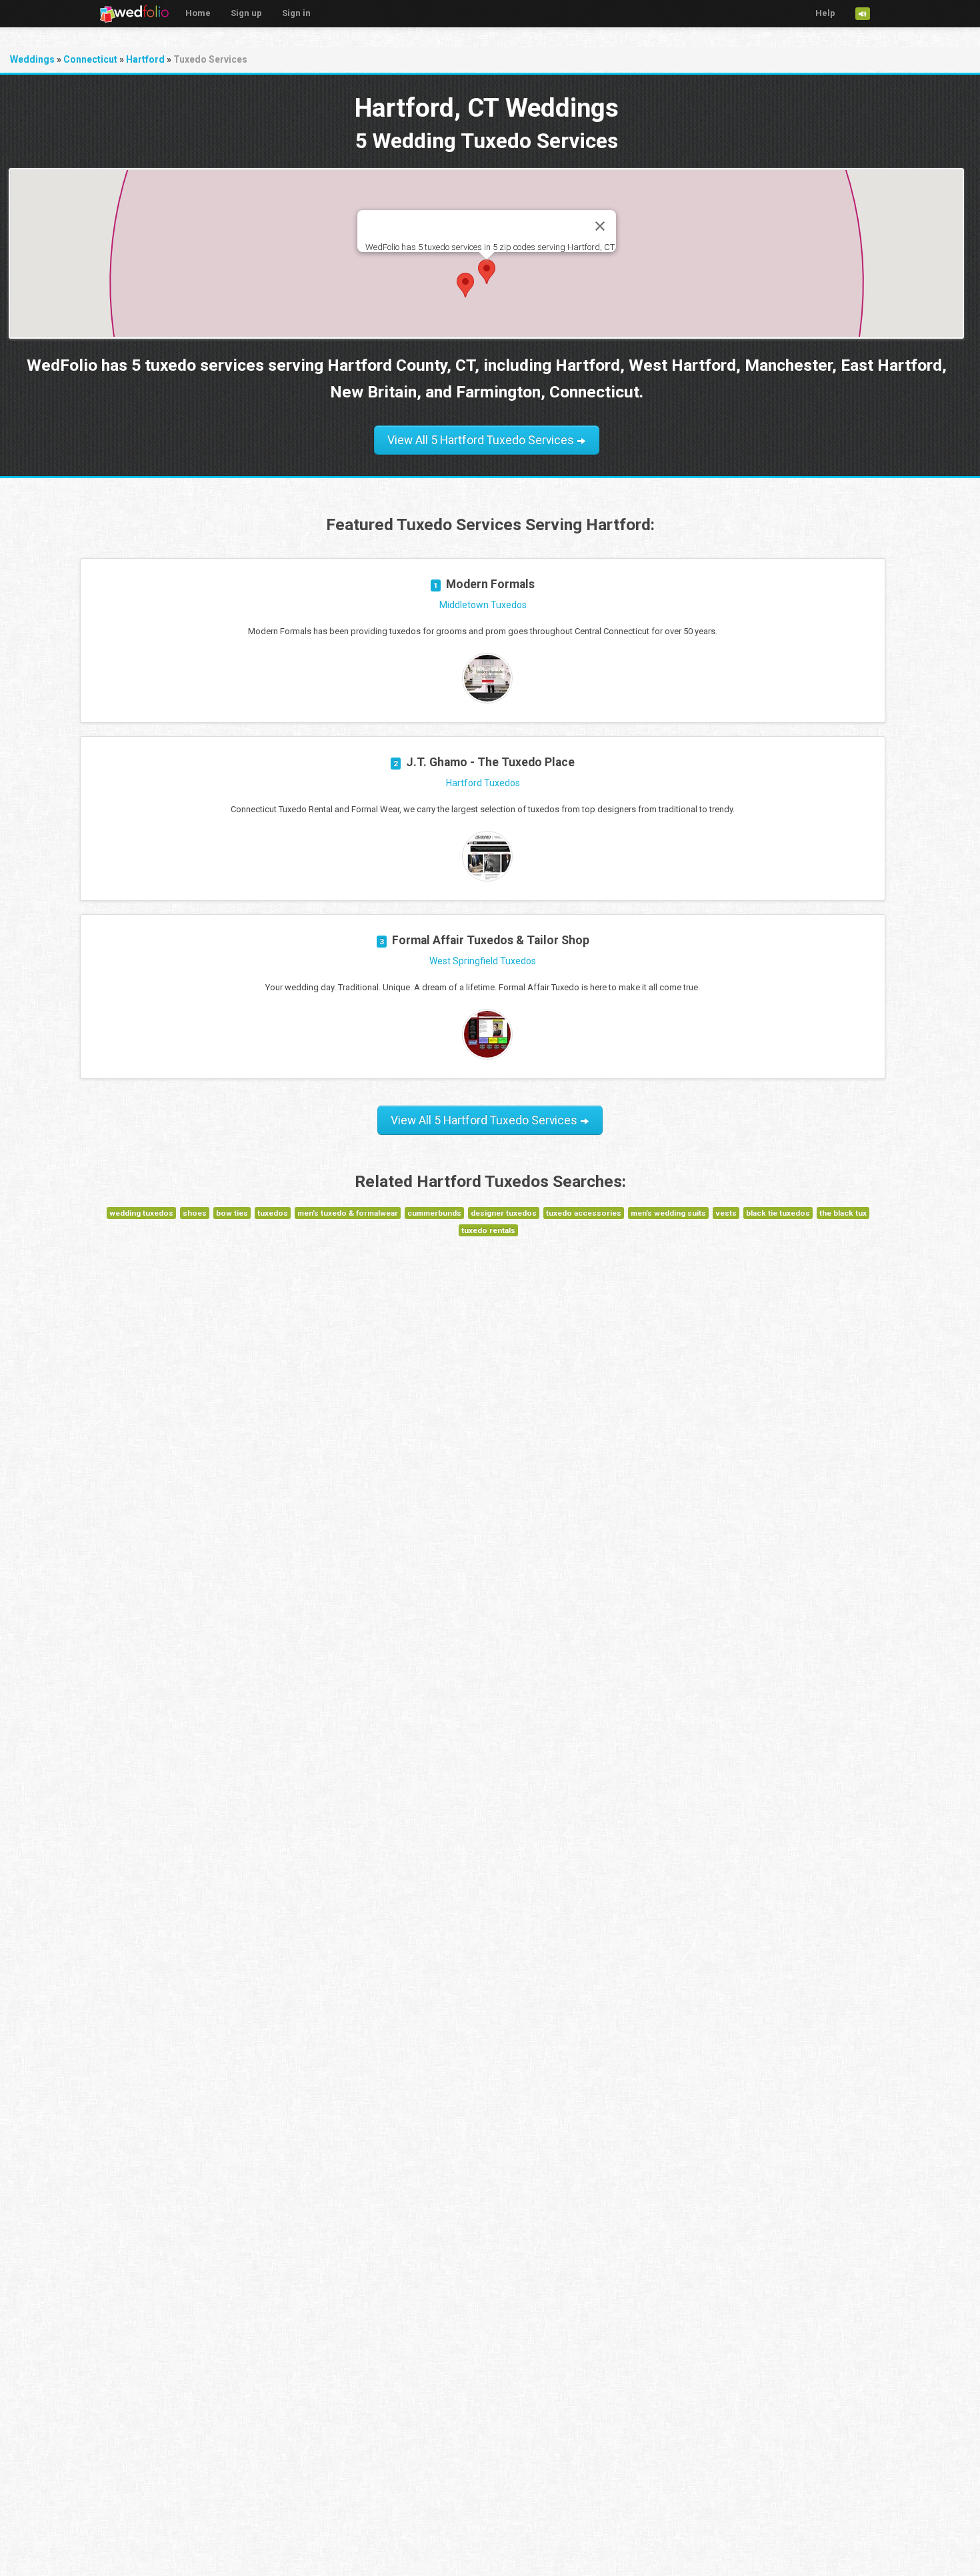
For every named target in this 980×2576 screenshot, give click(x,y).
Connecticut (90, 59)
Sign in (296, 13)
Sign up (246, 13)
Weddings (32, 59)
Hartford (145, 59)
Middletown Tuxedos (483, 605)
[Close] (600, 226)
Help (825, 13)
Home (198, 13)
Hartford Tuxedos (483, 783)
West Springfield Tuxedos (483, 961)
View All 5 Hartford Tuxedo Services (482, 440)
